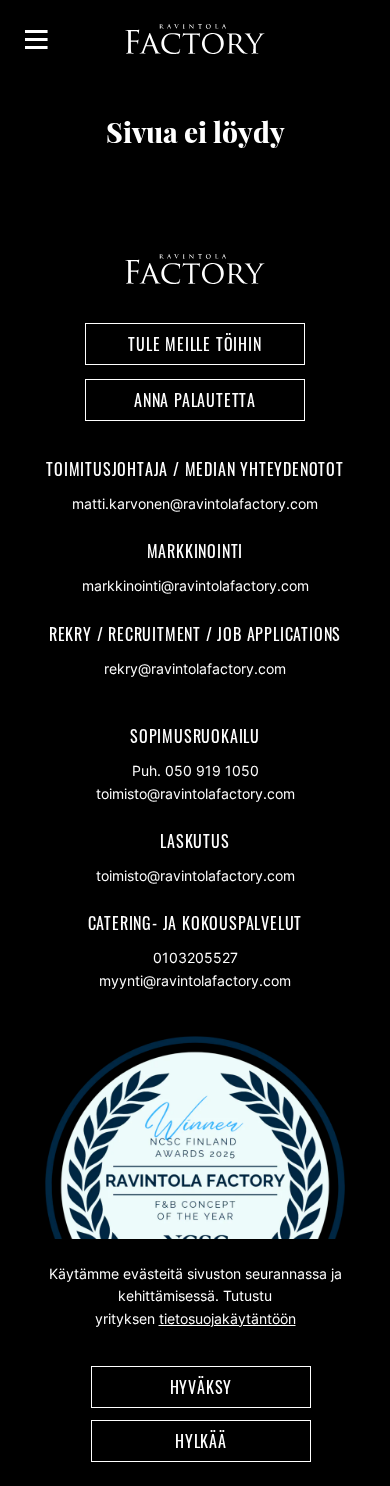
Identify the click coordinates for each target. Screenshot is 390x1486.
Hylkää (201, 1441)
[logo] (195, 48)
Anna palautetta (195, 400)
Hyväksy (201, 1387)
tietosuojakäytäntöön (227, 1318)
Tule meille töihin (194, 344)
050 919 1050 (212, 770)
